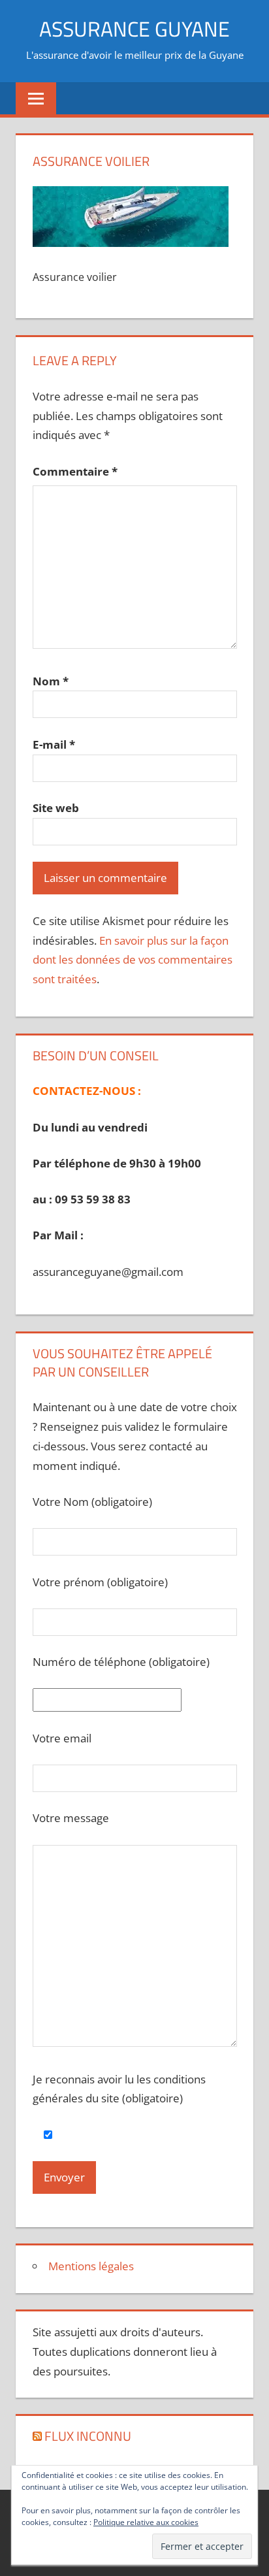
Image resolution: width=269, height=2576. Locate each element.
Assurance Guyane (134, 29)
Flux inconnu (88, 2436)
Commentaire (75, 471)
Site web (56, 808)
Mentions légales (91, 2266)
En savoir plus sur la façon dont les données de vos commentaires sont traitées (133, 960)
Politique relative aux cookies (146, 2522)
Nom (51, 681)
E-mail (54, 744)
